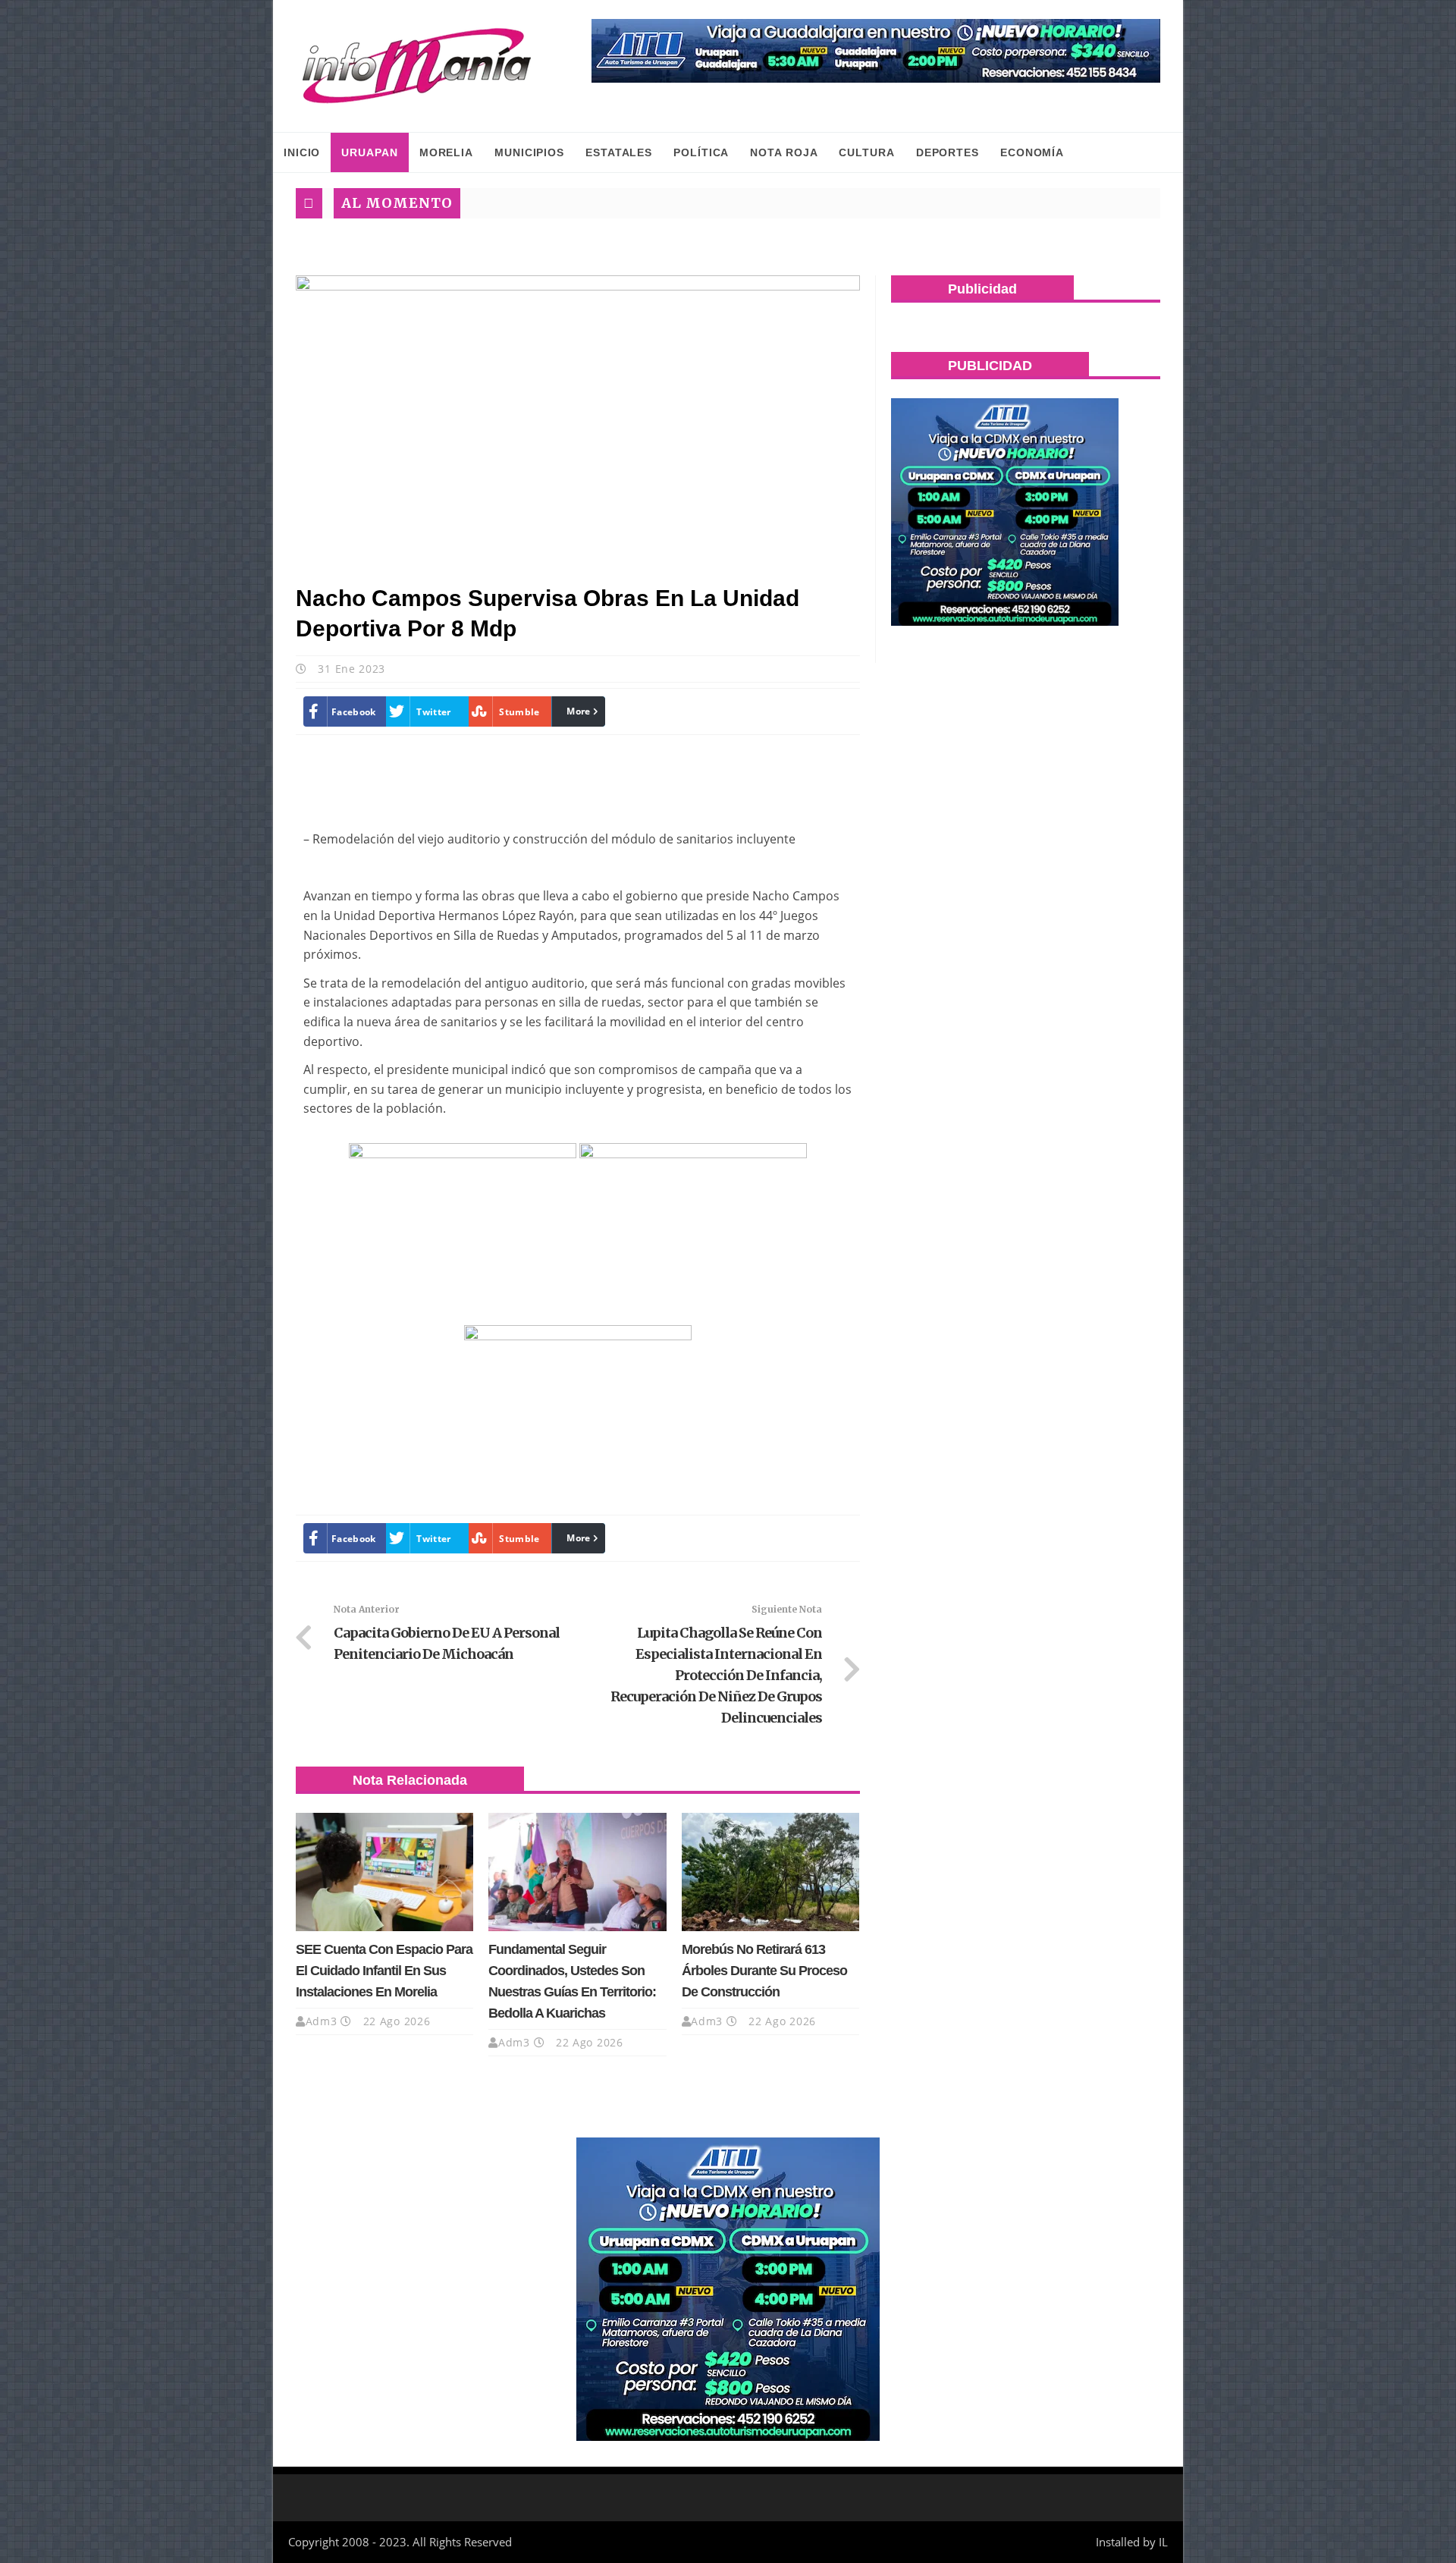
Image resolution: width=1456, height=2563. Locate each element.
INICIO (302, 152)
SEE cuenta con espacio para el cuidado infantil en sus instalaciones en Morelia (384, 1971)
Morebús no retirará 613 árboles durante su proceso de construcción (764, 1971)
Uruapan (369, 152)
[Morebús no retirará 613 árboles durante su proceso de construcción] (770, 1872)
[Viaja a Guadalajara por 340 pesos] (876, 51)
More (578, 711)
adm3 (322, 2021)
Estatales (619, 152)
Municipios (529, 152)
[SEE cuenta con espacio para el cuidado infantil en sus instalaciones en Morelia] (384, 1872)
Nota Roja (784, 152)
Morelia (446, 152)
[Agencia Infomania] (417, 66)
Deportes (948, 152)
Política (701, 152)
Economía (1032, 152)
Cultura (866, 152)
